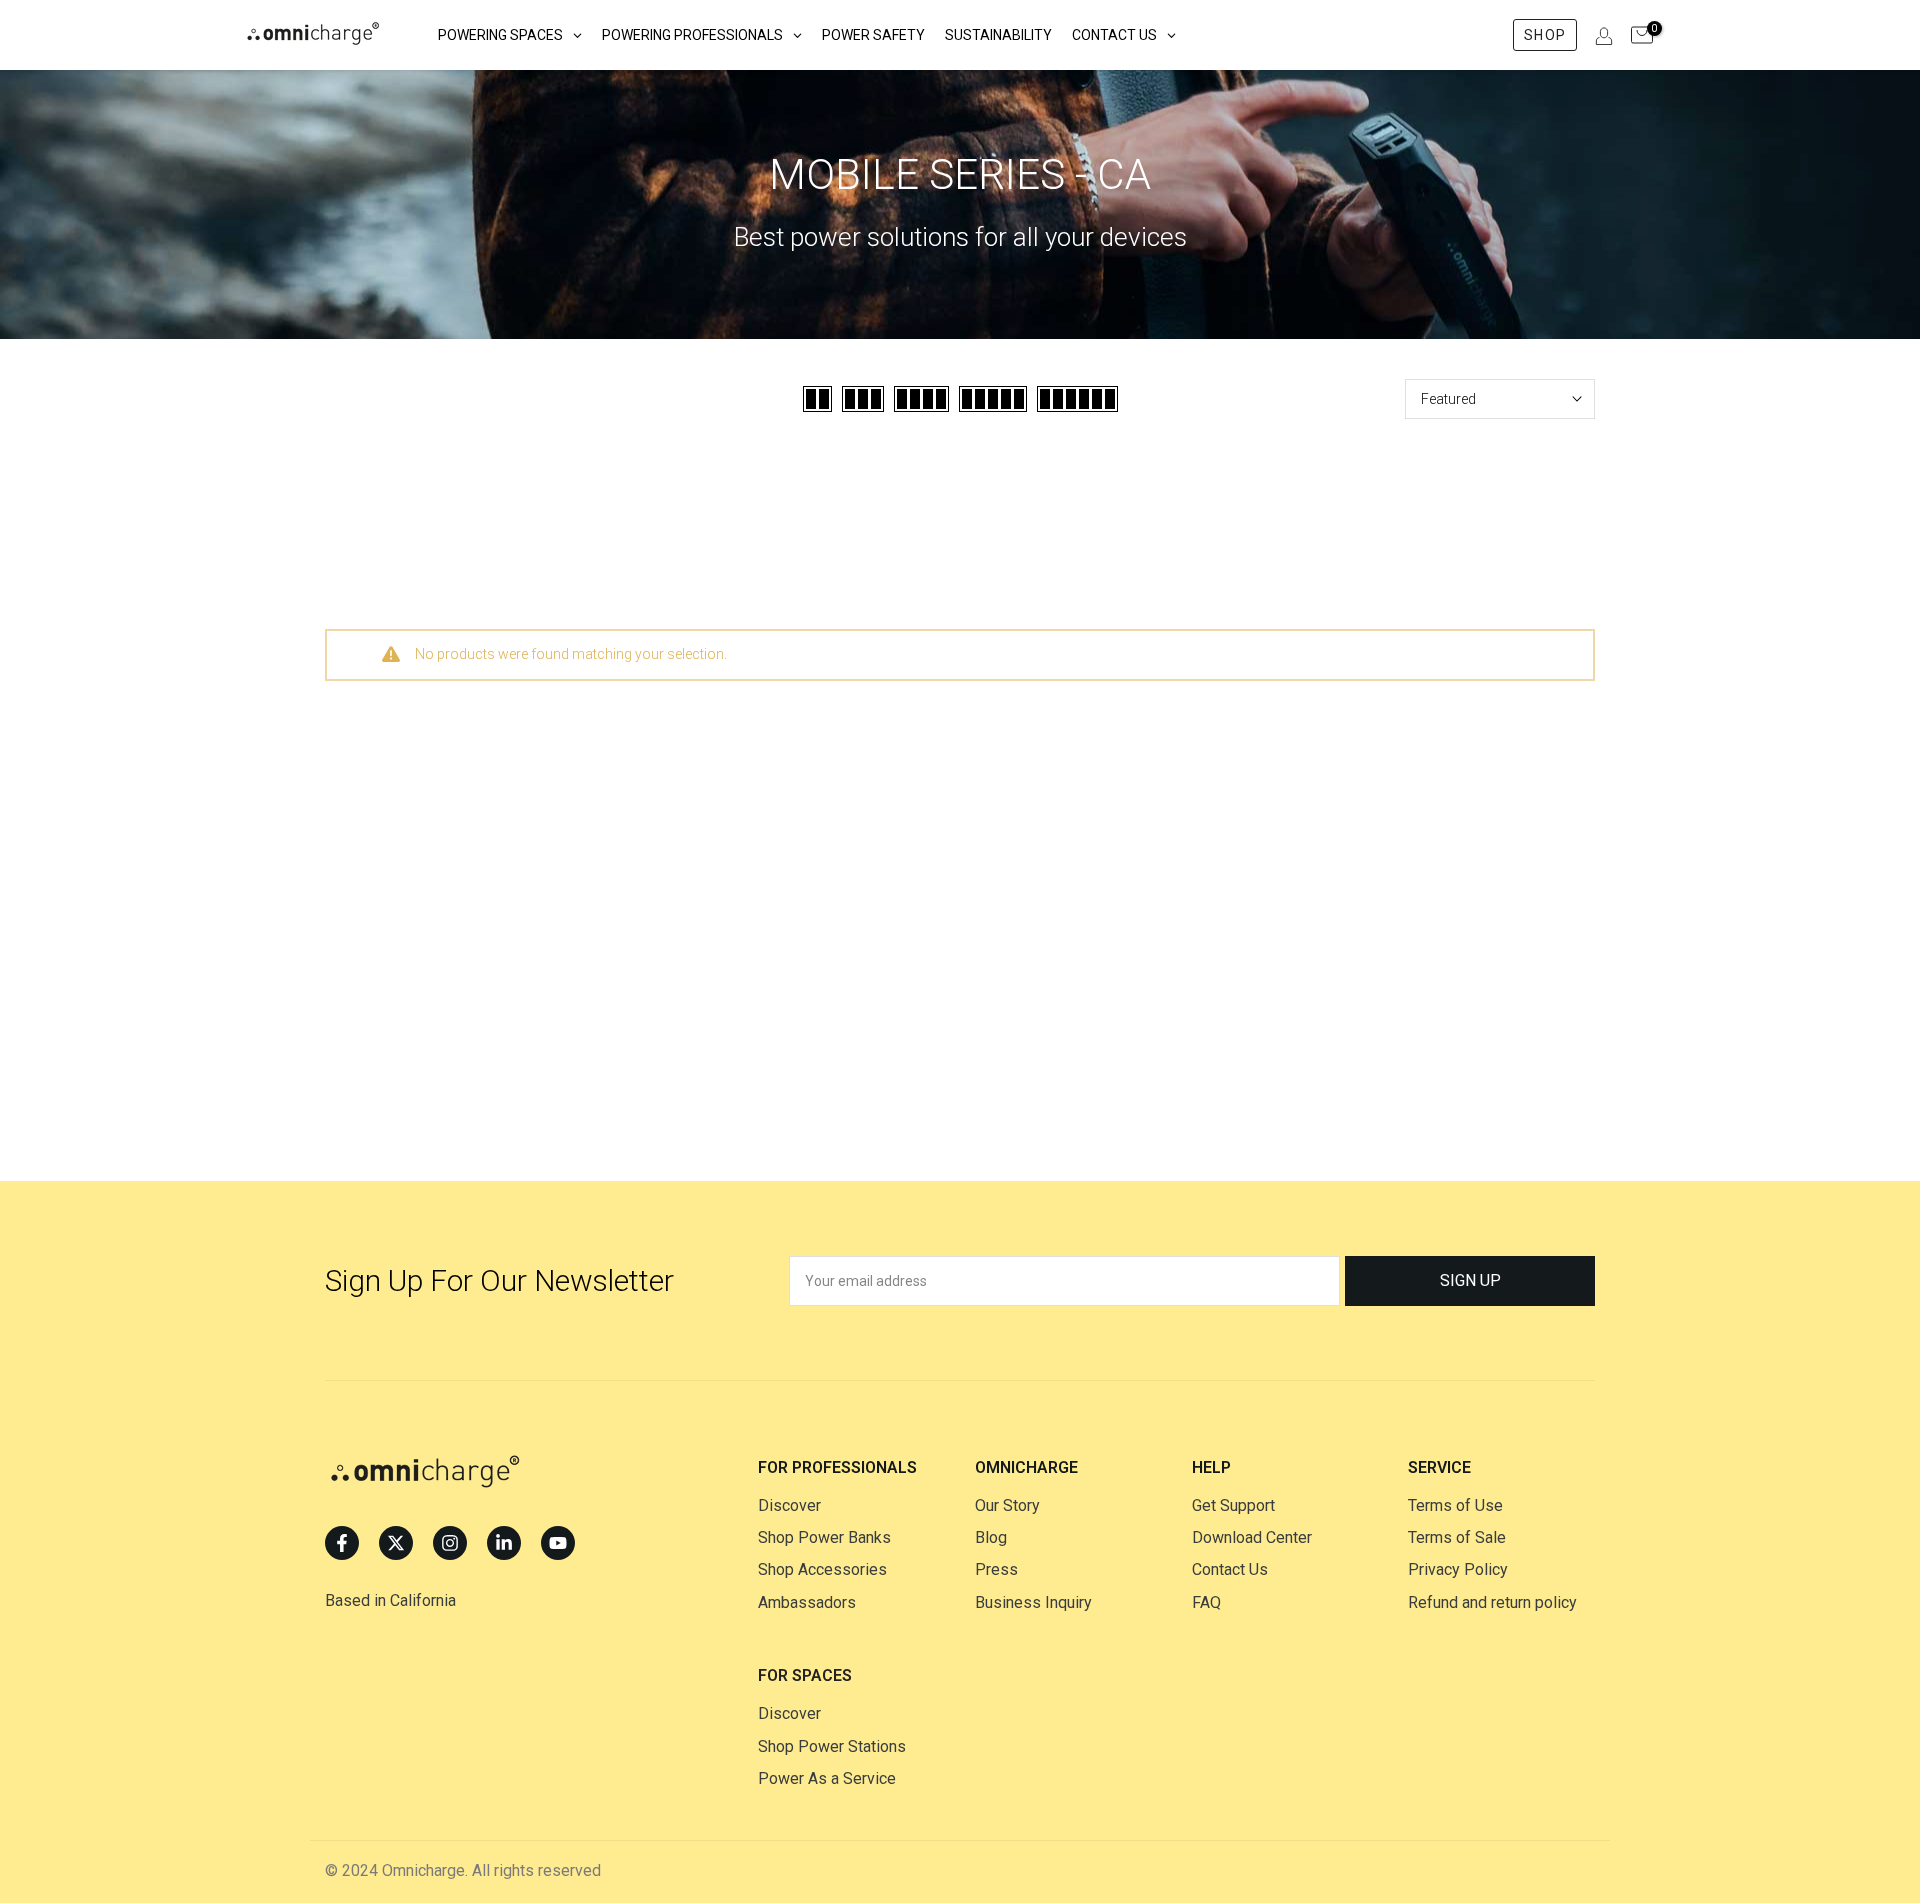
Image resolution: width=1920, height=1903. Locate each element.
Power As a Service (827, 1778)
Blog (991, 1537)
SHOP (1544, 35)
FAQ (1206, 1602)
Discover (789, 1505)
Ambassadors (807, 1602)
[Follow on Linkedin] (504, 1543)
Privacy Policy (1458, 1569)
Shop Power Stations (832, 1746)
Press (996, 1569)
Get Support (1233, 1505)
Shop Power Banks (824, 1537)
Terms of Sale (1457, 1537)
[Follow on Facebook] (342, 1543)
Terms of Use (1455, 1505)
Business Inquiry (1033, 1602)
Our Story (1007, 1505)
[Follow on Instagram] (450, 1543)
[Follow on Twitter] (396, 1543)
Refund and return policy (1492, 1602)
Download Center (1252, 1537)
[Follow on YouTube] (558, 1543)
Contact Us (1230, 1569)
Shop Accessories (822, 1569)
